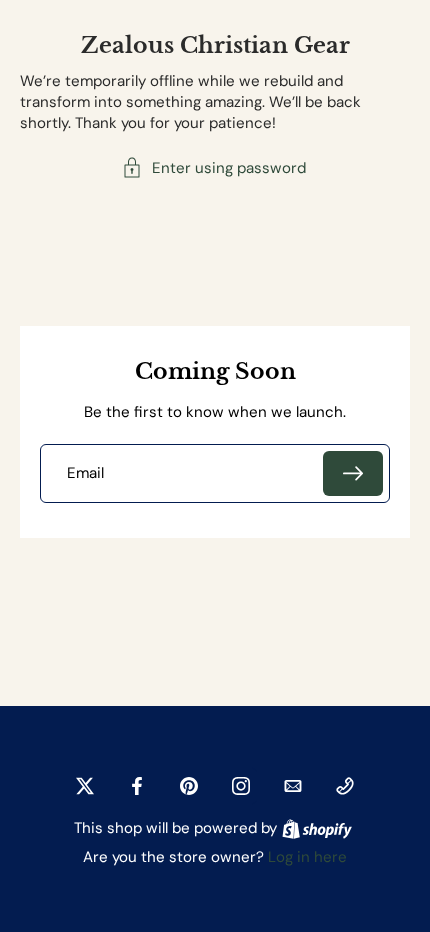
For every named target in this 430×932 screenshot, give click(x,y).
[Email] (293, 786)
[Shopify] (317, 829)
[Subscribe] (353, 473)
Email (85, 473)
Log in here (307, 857)
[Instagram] (241, 786)
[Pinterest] (189, 786)
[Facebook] (137, 786)
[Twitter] (85, 786)
